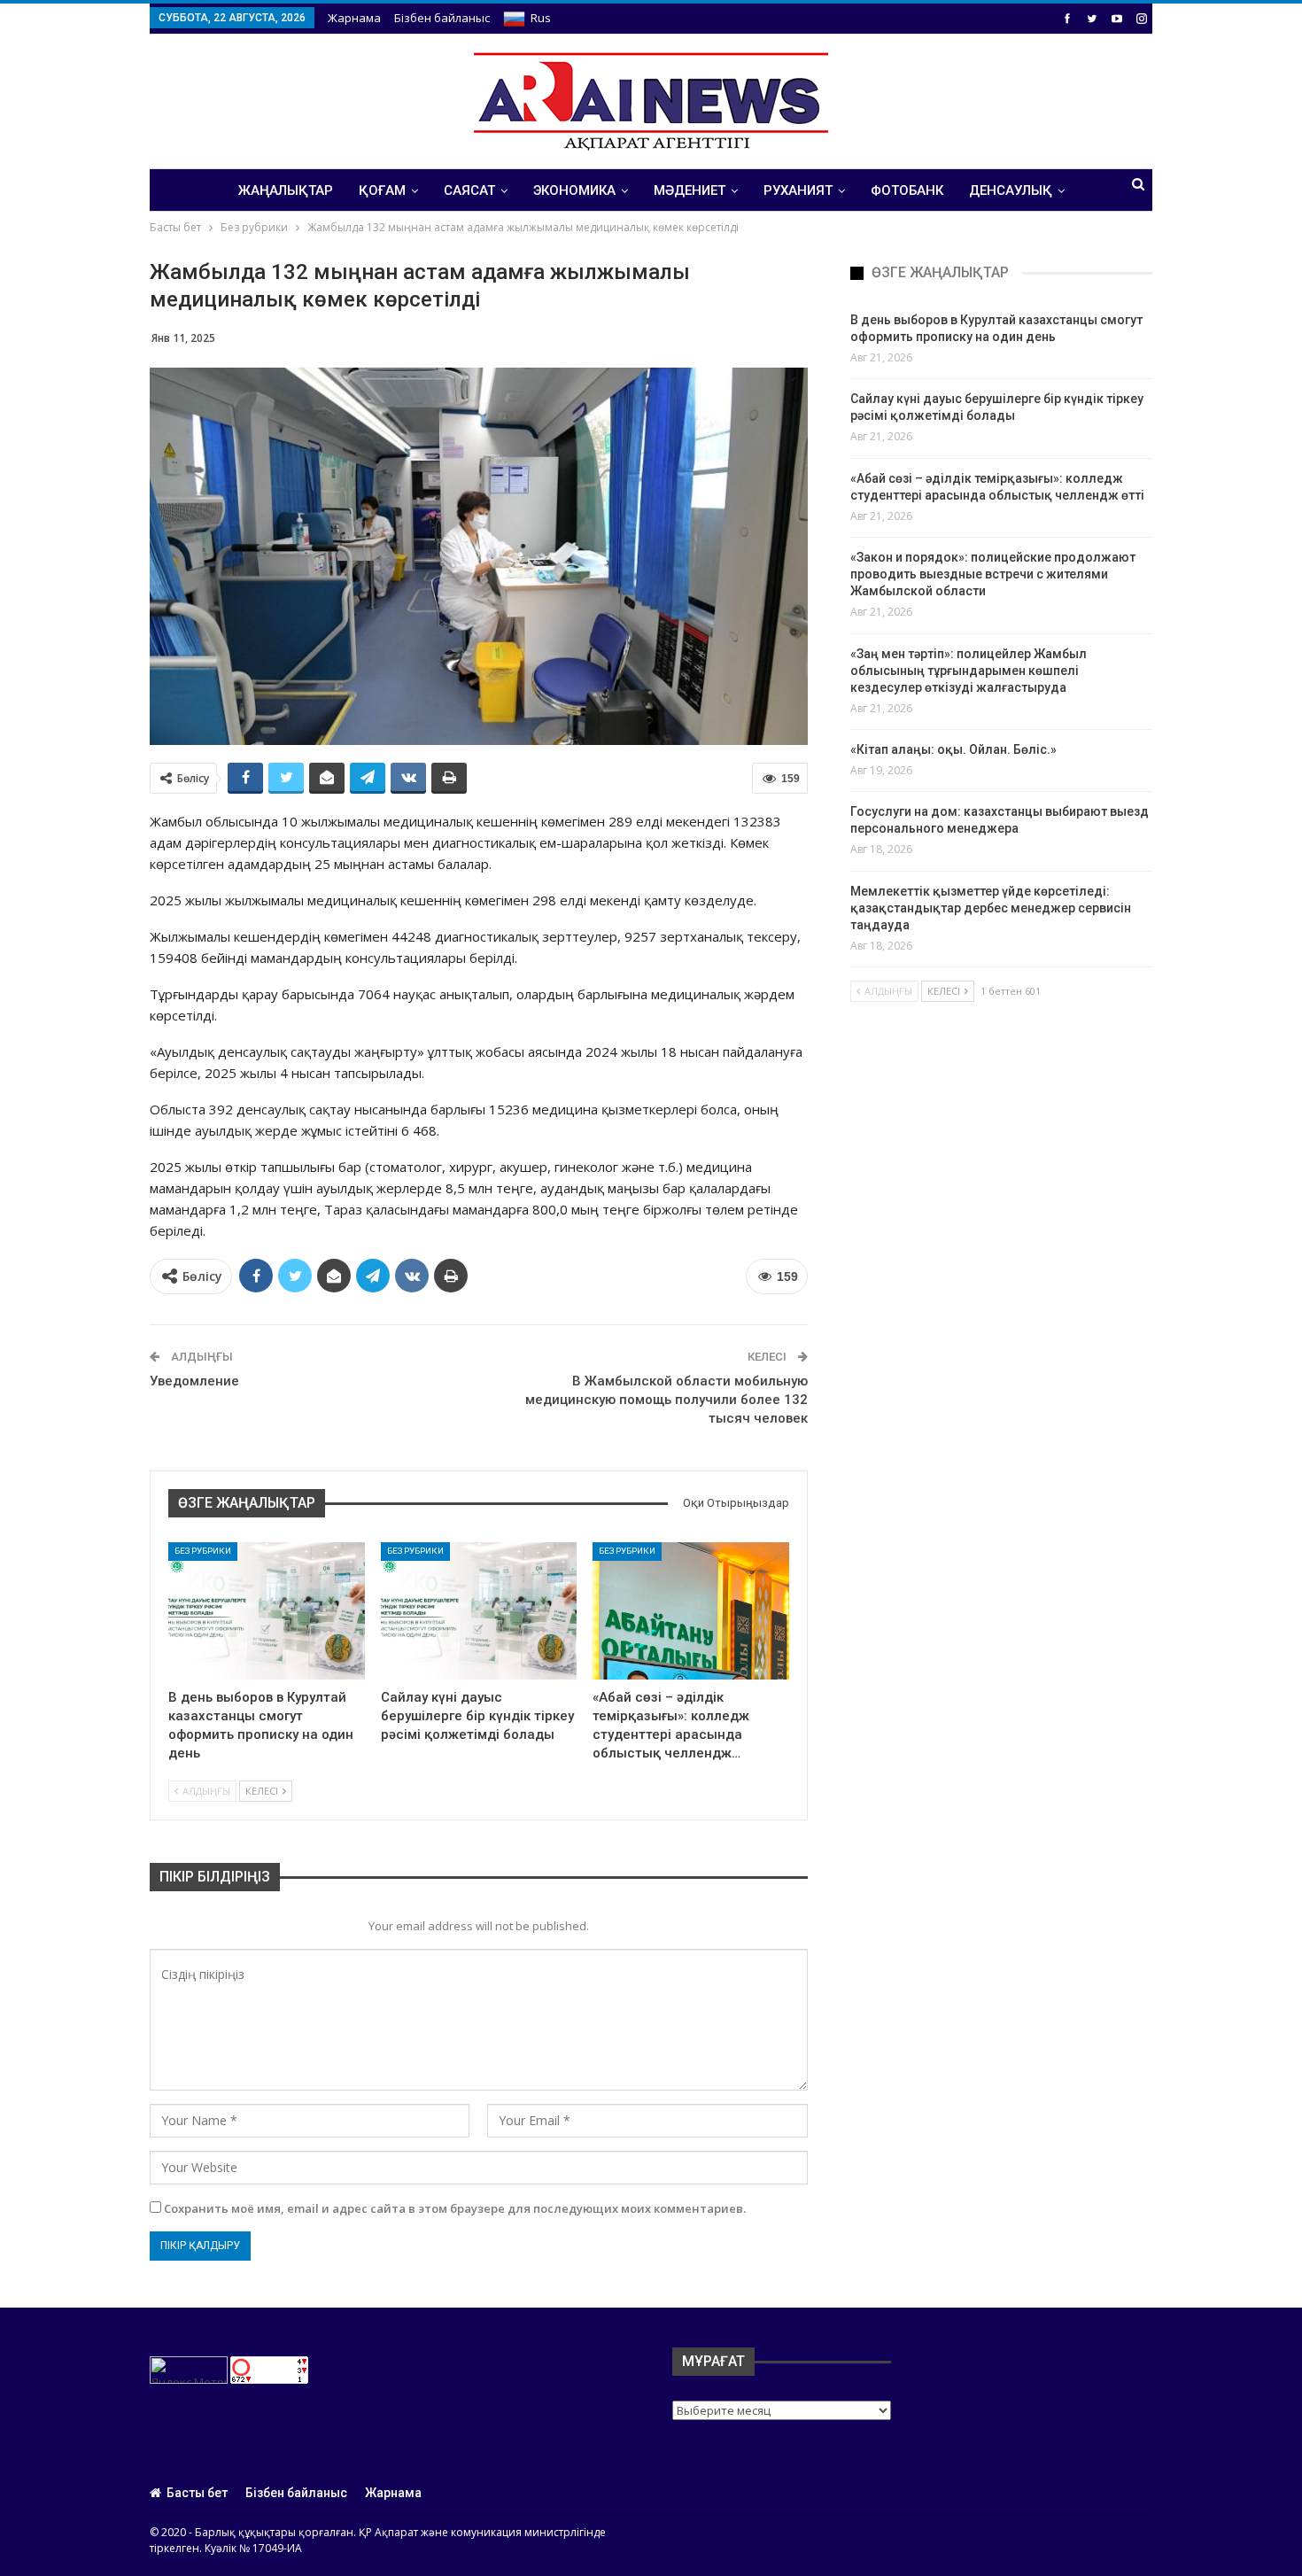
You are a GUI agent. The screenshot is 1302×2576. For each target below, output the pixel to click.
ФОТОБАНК (907, 190)
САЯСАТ (469, 190)
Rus (541, 18)
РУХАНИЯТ (798, 190)
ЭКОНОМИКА (574, 190)
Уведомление (194, 1381)
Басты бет (197, 2493)
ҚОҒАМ (382, 190)
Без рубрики (203, 1551)
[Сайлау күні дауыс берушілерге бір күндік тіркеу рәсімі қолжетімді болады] (479, 1611)
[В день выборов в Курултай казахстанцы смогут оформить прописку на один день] (267, 1611)
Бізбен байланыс (442, 18)
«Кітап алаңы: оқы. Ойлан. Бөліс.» (953, 749)
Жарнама (354, 18)
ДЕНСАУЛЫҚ (1011, 190)
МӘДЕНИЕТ (690, 190)
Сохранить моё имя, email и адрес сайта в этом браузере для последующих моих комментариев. (455, 2208)
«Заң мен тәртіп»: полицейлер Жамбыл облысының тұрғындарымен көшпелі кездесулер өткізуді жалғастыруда (969, 671)
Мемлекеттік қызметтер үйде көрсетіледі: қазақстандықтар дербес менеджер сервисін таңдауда (991, 908)
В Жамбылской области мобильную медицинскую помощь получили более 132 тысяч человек (666, 1400)
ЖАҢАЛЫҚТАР (286, 190)
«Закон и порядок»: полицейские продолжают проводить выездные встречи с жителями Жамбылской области (993, 574)
